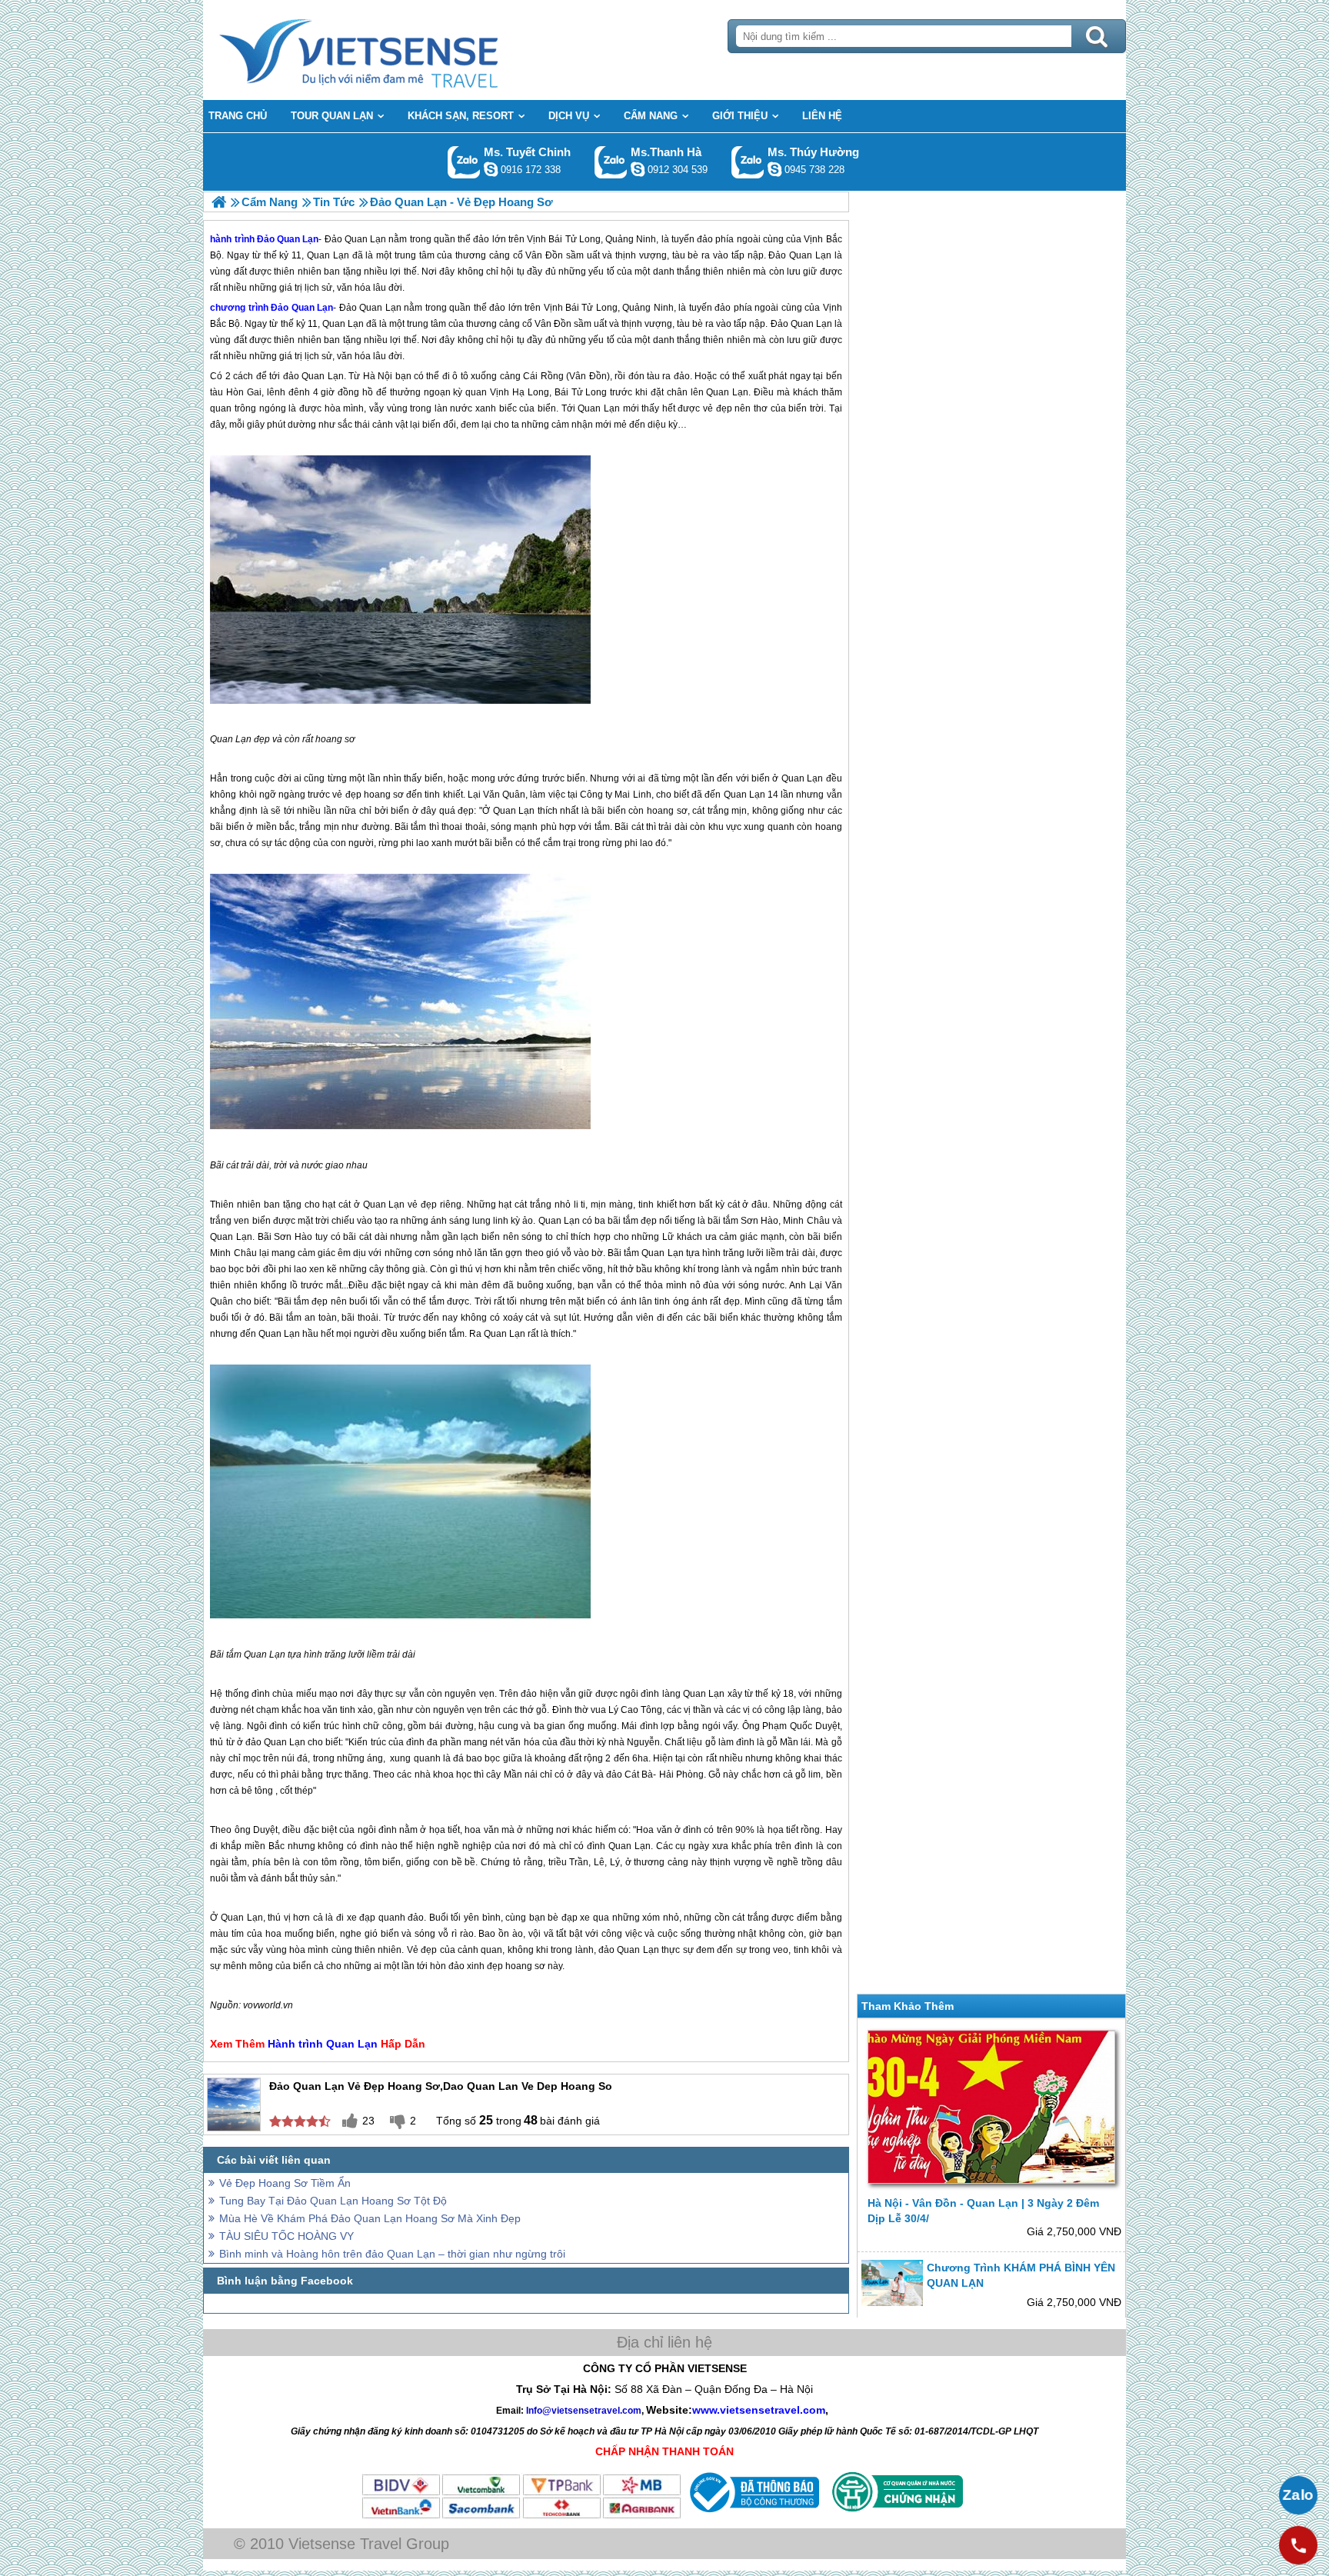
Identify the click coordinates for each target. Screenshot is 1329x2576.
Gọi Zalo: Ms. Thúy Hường (748, 162)
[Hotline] (1298, 2545)
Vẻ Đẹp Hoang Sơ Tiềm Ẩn (285, 2183)
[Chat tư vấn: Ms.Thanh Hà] (638, 169)
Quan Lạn (343, 324)
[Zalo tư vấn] (1298, 2495)
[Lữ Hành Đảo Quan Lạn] (219, 202)
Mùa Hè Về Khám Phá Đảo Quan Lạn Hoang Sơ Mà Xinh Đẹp (370, 2218)
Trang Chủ (397, 50)
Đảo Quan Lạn (302, 308)
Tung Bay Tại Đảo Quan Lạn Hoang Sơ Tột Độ (333, 2201)
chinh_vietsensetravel (491, 169)
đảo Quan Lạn (313, 376)
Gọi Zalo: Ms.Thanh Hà (611, 162)
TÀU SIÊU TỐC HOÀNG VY (286, 2236)
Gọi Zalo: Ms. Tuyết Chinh (464, 162)
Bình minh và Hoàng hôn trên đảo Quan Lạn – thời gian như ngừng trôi (392, 2254)
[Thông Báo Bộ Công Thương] (753, 2516)
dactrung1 (774, 169)
